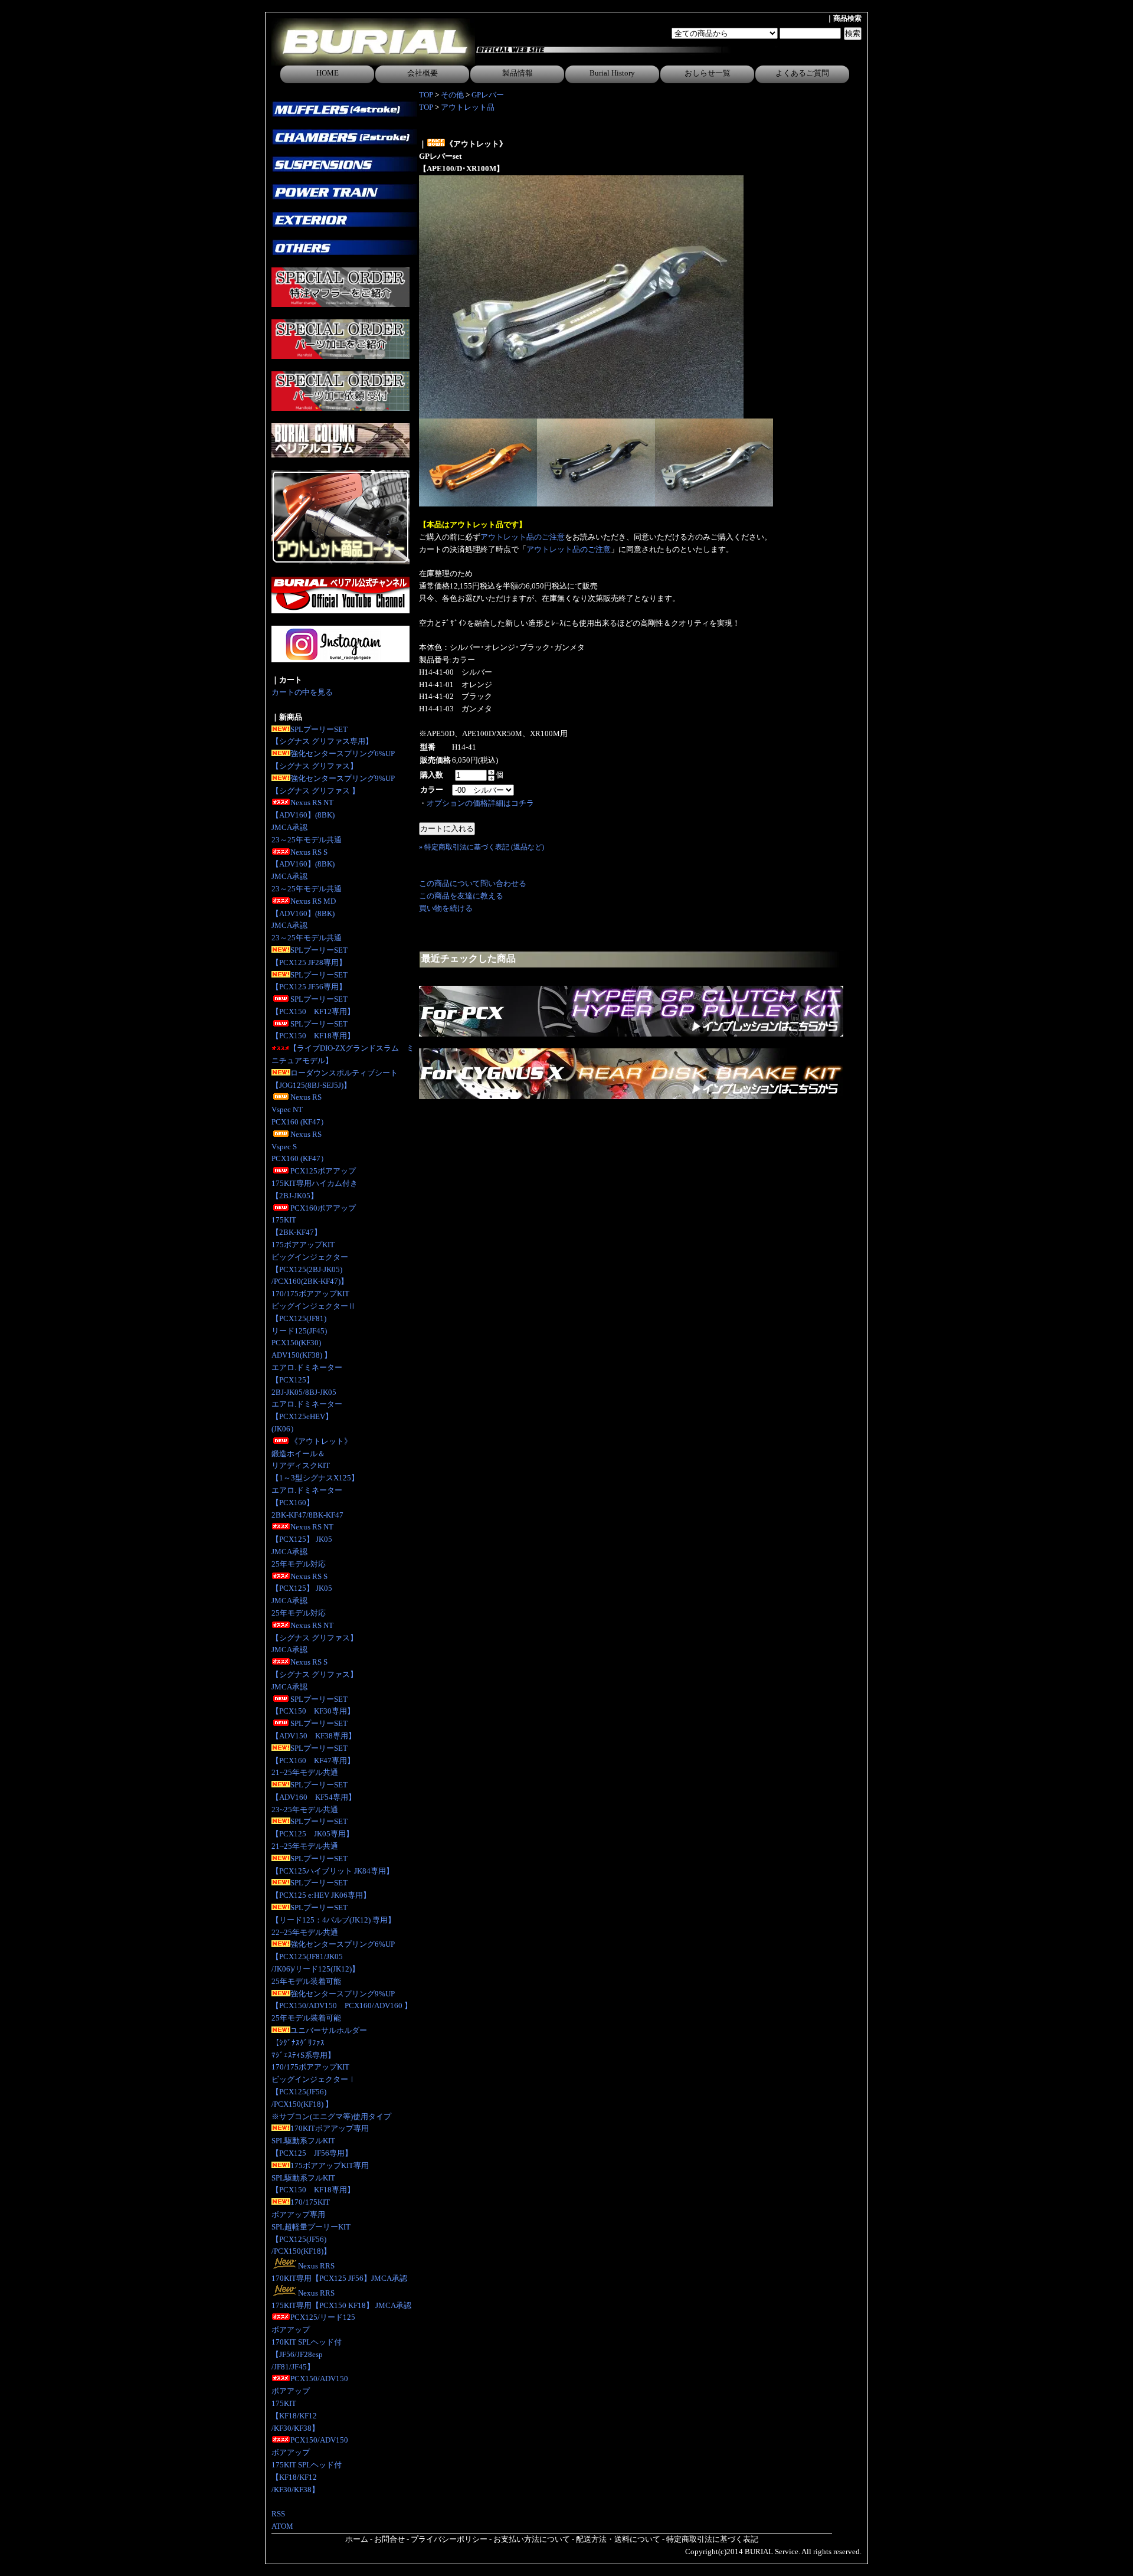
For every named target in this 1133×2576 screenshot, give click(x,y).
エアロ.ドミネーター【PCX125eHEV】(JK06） (307, 1416)
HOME (328, 73)
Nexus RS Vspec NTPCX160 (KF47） (300, 1109)
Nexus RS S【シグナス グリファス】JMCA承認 (315, 1674)
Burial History (612, 73)
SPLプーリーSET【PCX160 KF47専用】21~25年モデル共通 (313, 1761)
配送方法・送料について (618, 2539)
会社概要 (423, 73)
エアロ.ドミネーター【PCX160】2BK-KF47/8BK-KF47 (307, 1503)
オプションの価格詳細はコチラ (480, 803)
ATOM (282, 2526)
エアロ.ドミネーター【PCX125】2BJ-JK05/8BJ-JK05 (307, 1380)
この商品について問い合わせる (473, 883)
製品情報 (518, 73)
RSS (278, 2514)
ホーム (357, 2539)
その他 (452, 95)
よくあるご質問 (802, 73)
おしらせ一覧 (708, 73)
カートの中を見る (302, 692)
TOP (426, 95)
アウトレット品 (468, 107)
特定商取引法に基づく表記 (712, 2539)
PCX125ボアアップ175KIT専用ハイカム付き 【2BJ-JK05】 (315, 1183)
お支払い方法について (532, 2539)
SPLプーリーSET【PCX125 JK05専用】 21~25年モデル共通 (312, 1834)
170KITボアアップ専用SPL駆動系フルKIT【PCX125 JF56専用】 (320, 2141)
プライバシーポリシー (449, 2539)
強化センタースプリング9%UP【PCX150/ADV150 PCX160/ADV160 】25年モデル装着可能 (342, 2006)
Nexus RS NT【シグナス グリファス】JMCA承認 (315, 1638)
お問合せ (389, 2539)
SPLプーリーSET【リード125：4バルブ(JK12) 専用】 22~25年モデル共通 (333, 1920)
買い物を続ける (446, 908)
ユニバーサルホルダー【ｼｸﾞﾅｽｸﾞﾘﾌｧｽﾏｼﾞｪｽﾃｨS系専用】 (319, 2043)
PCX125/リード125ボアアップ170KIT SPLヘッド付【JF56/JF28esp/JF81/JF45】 (313, 2342)
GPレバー (488, 95)
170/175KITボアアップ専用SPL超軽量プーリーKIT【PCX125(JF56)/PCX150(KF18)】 (311, 2227)
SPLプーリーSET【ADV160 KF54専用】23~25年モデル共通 (314, 1797)
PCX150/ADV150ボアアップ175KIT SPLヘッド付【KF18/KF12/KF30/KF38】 (310, 2464)
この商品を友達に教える (461, 896)
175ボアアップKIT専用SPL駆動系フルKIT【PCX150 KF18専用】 (320, 2178)
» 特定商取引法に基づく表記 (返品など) (482, 847)
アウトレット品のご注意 (523, 537)
